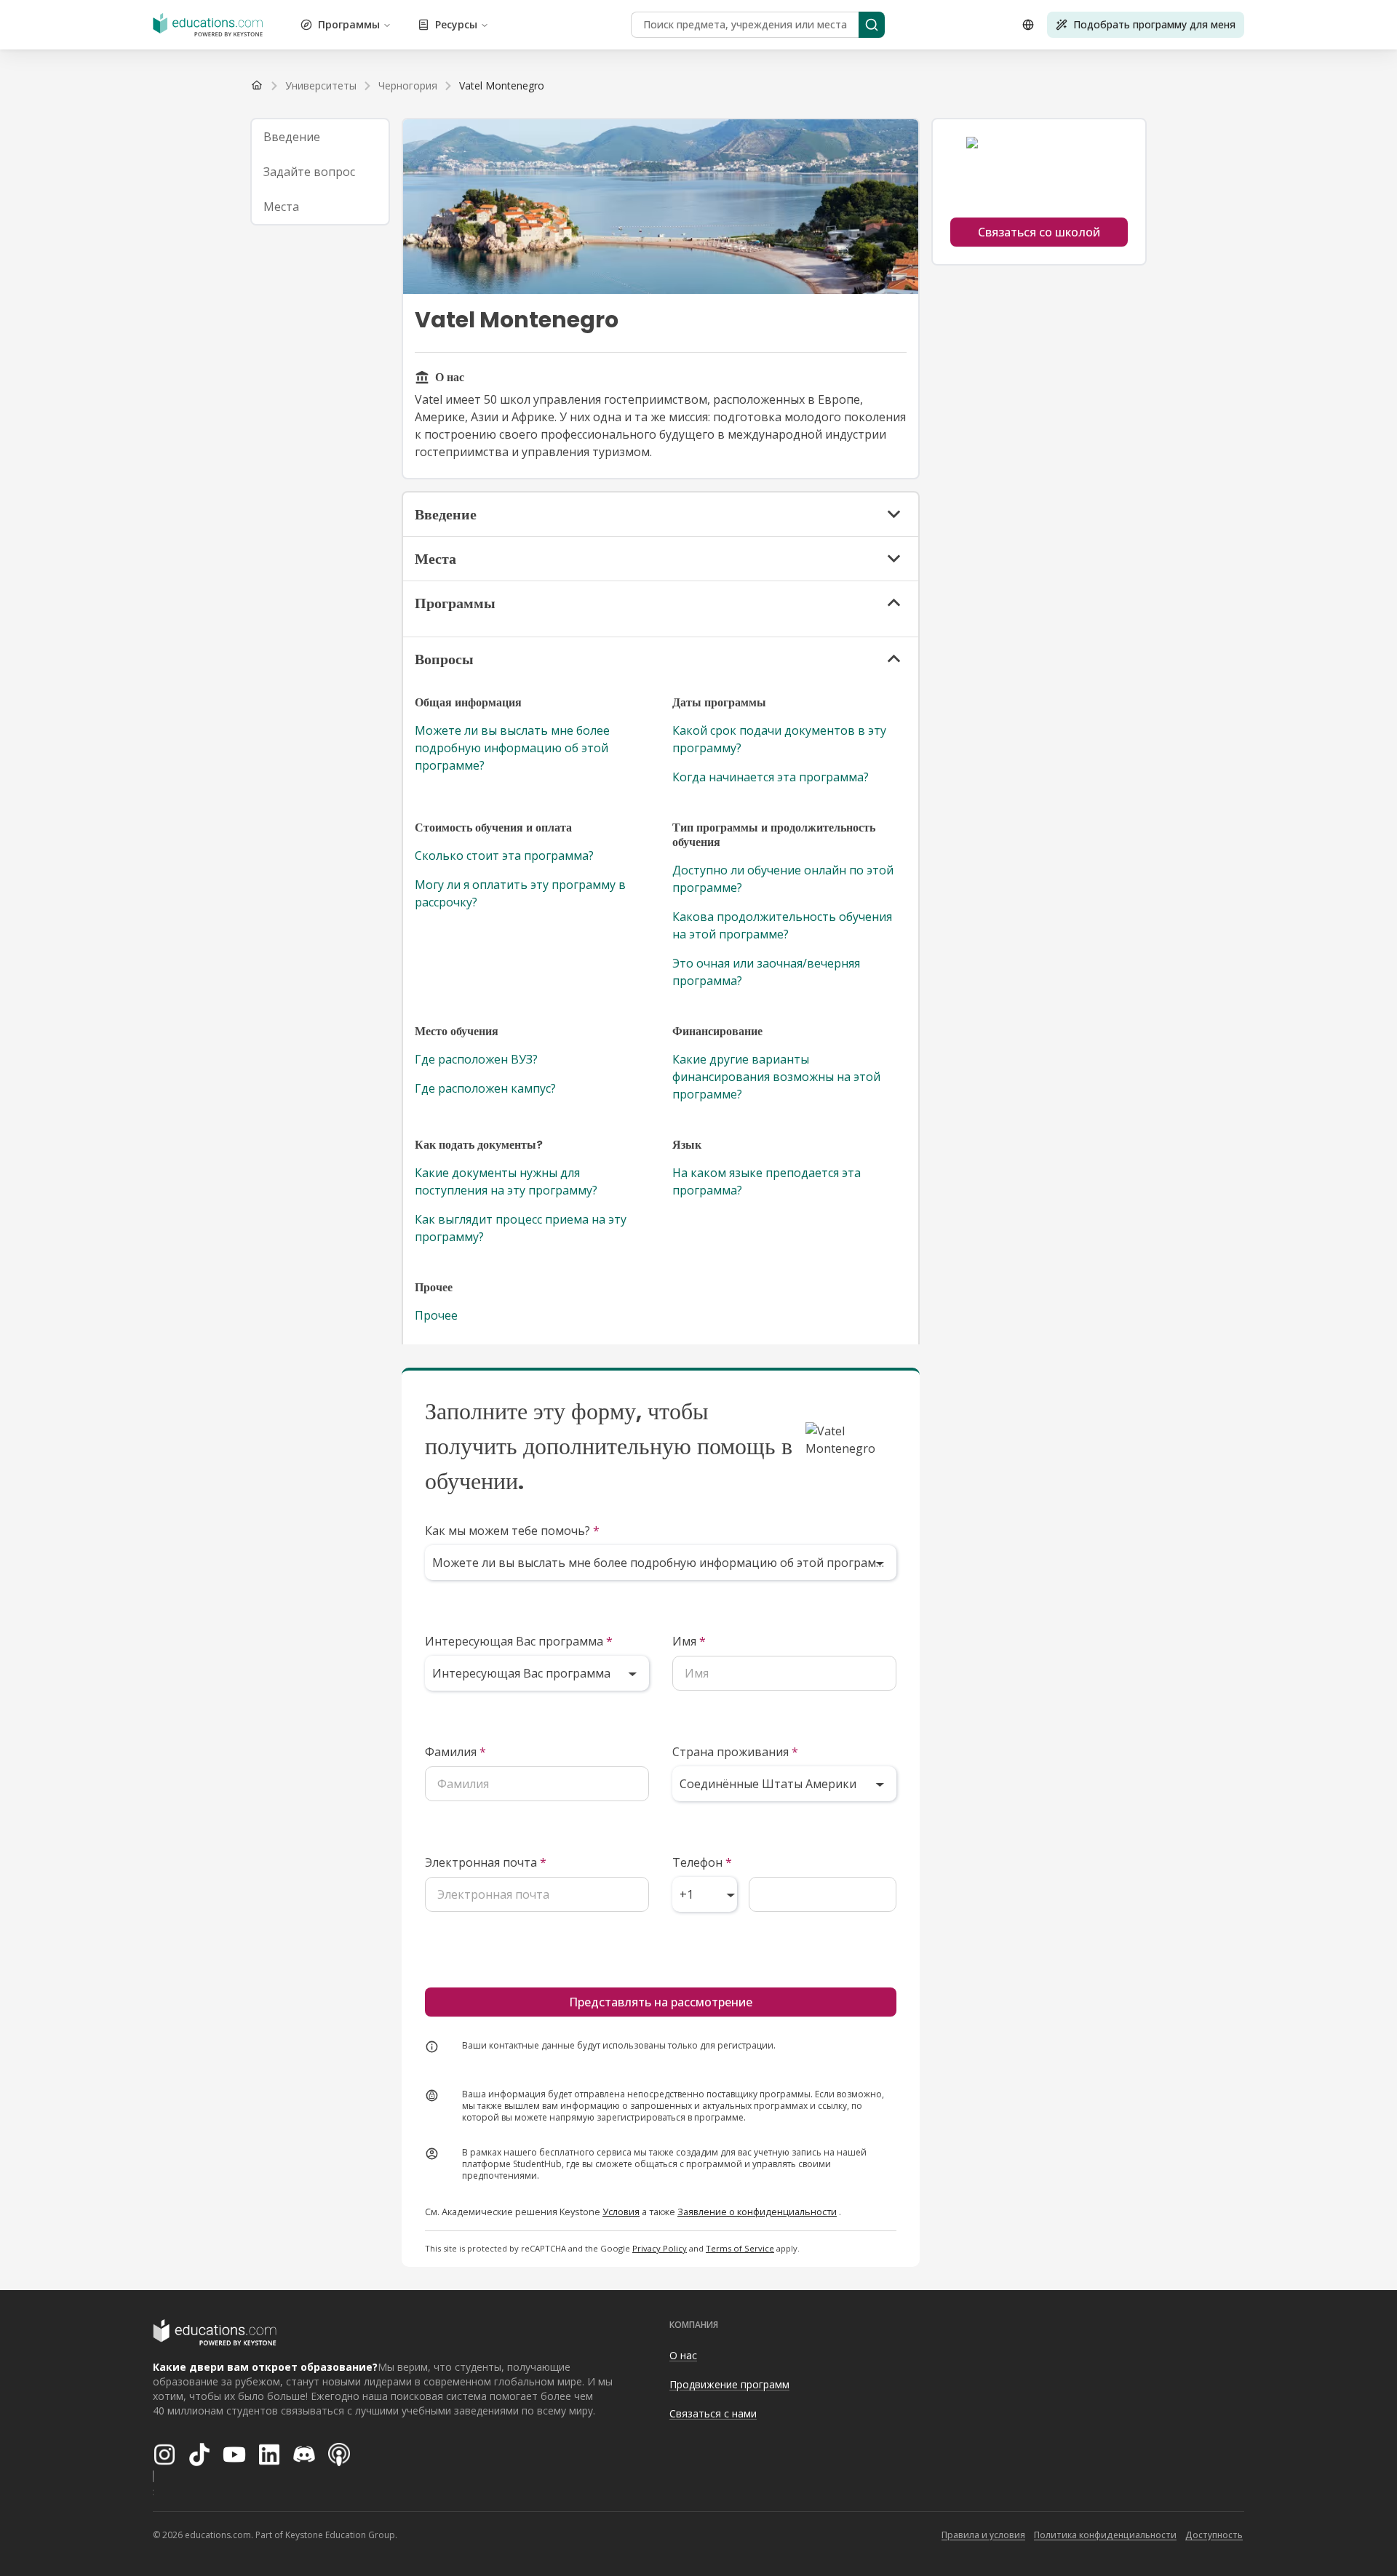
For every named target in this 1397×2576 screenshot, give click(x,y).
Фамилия (455, 1752)
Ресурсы (456, 24)
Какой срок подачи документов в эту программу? (779, 739)
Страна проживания (735, 1752)
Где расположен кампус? (485, 1088)
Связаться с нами (713, 2413)
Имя (689, 1641)
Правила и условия (983, 2535)
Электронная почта (486, 1862)
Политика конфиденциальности (1105, 2535)
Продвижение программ (729, 2384)
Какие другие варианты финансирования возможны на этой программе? (776, 1077)
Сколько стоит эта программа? (504, 856)
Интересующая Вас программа (519, 1641)
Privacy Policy (660, 2248)
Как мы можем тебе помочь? (512, 1531)
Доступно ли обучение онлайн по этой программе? (783, 879)
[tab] (320, 137)
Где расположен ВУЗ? (476, 1059)
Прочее (436, 1315)
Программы (349, 24)
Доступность (1214, 2535)
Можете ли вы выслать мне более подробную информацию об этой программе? (512, 748)
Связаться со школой (1039, 232)
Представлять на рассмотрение (661, 2002)
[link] (502, 86)
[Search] (872, 25)
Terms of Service (740, 2248)
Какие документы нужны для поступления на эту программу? (506, 1181)
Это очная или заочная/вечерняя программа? (766, 972)
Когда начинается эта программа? (771, 777)
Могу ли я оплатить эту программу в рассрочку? (520, 893)
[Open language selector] (1028, 25)
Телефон (702, 1862)
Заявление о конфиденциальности (757, 2212)
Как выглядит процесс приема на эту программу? (521, 1228)
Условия (621, 2212)
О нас (683, 2355)
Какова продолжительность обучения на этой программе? (782, 925)
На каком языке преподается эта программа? (767, 1181)
